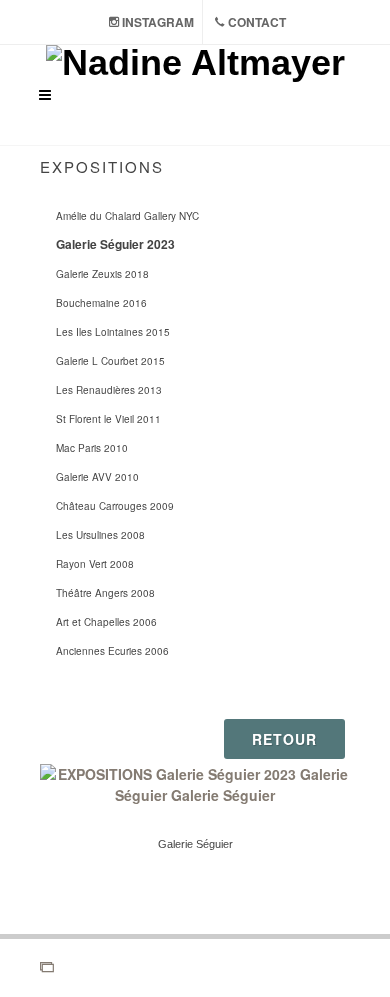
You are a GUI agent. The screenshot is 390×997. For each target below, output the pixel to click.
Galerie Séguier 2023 (115, 244)
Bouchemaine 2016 (101, 303)
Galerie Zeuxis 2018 (102, 274)
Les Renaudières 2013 (109, 390)
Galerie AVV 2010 (97, 477)
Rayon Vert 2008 (95, 564)
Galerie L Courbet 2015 (110, 361)
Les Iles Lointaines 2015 (113, 332)
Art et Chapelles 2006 (106, 622)
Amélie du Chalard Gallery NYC (127, 216)
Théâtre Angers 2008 (105, 593)
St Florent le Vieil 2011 (108, 419)
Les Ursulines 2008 (100, 535)
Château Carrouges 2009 (115, 506)
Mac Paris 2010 (92, 448)
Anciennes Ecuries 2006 (112, 651)
